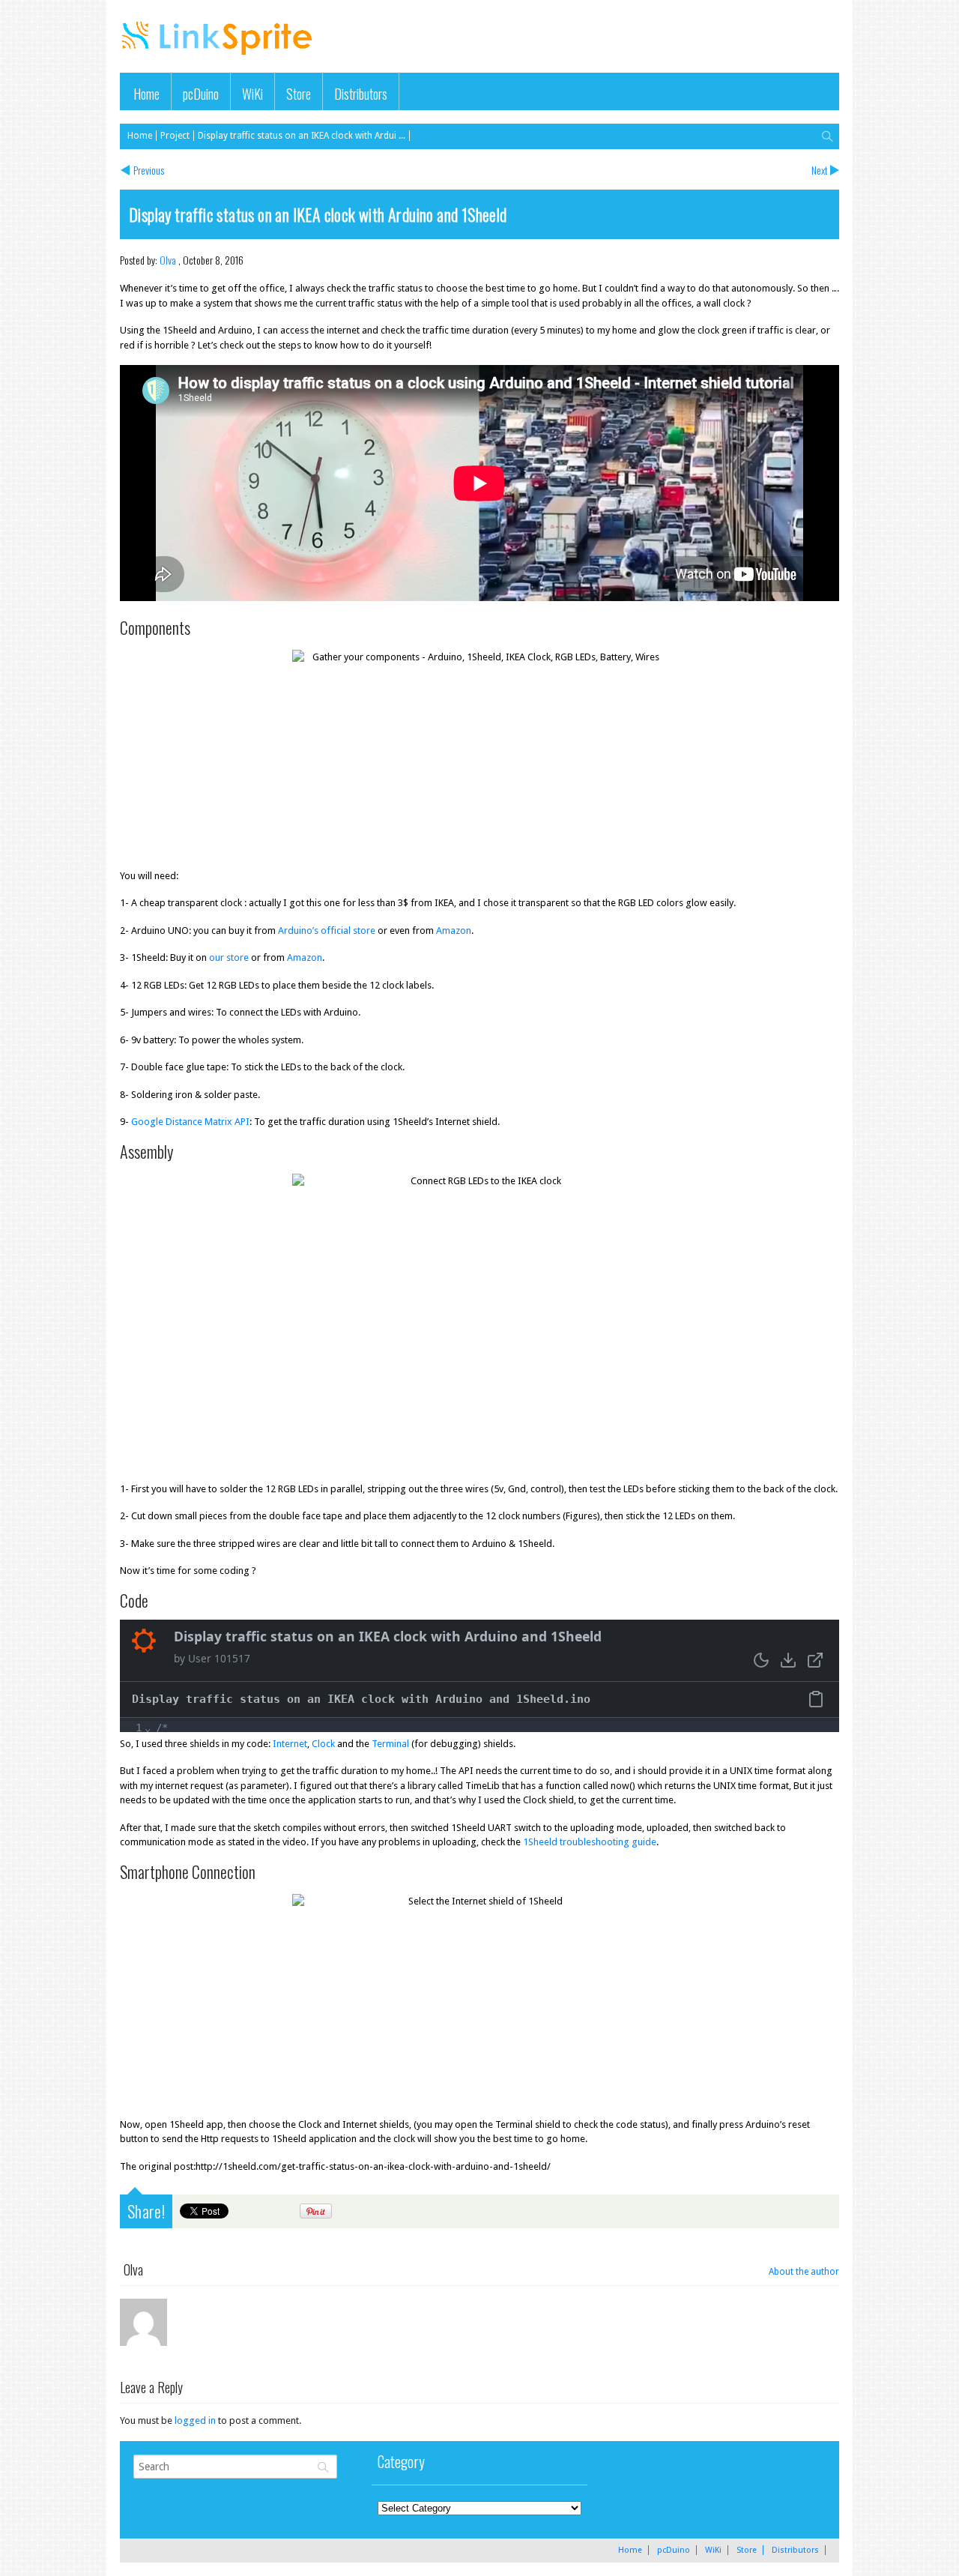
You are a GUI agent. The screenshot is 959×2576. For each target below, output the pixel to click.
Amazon (454, 930)
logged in (195, 2420)
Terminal (390, 1744)
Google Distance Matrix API (190, 1122)
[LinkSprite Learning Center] (219, 57)
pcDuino (201, 93)
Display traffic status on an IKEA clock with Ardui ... (302, 136)
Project (175, 136)
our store (229, 957)
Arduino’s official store (327, 930)
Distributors (361, 93)
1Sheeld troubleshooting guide (590, 1842)
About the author (804, 2272)
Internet (290, 1744)
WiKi (252, 93)
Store (299, 93)
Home (146, 93)
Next (820, 170)
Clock (323, 1744)
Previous (149, 170)
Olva (168, 260)
